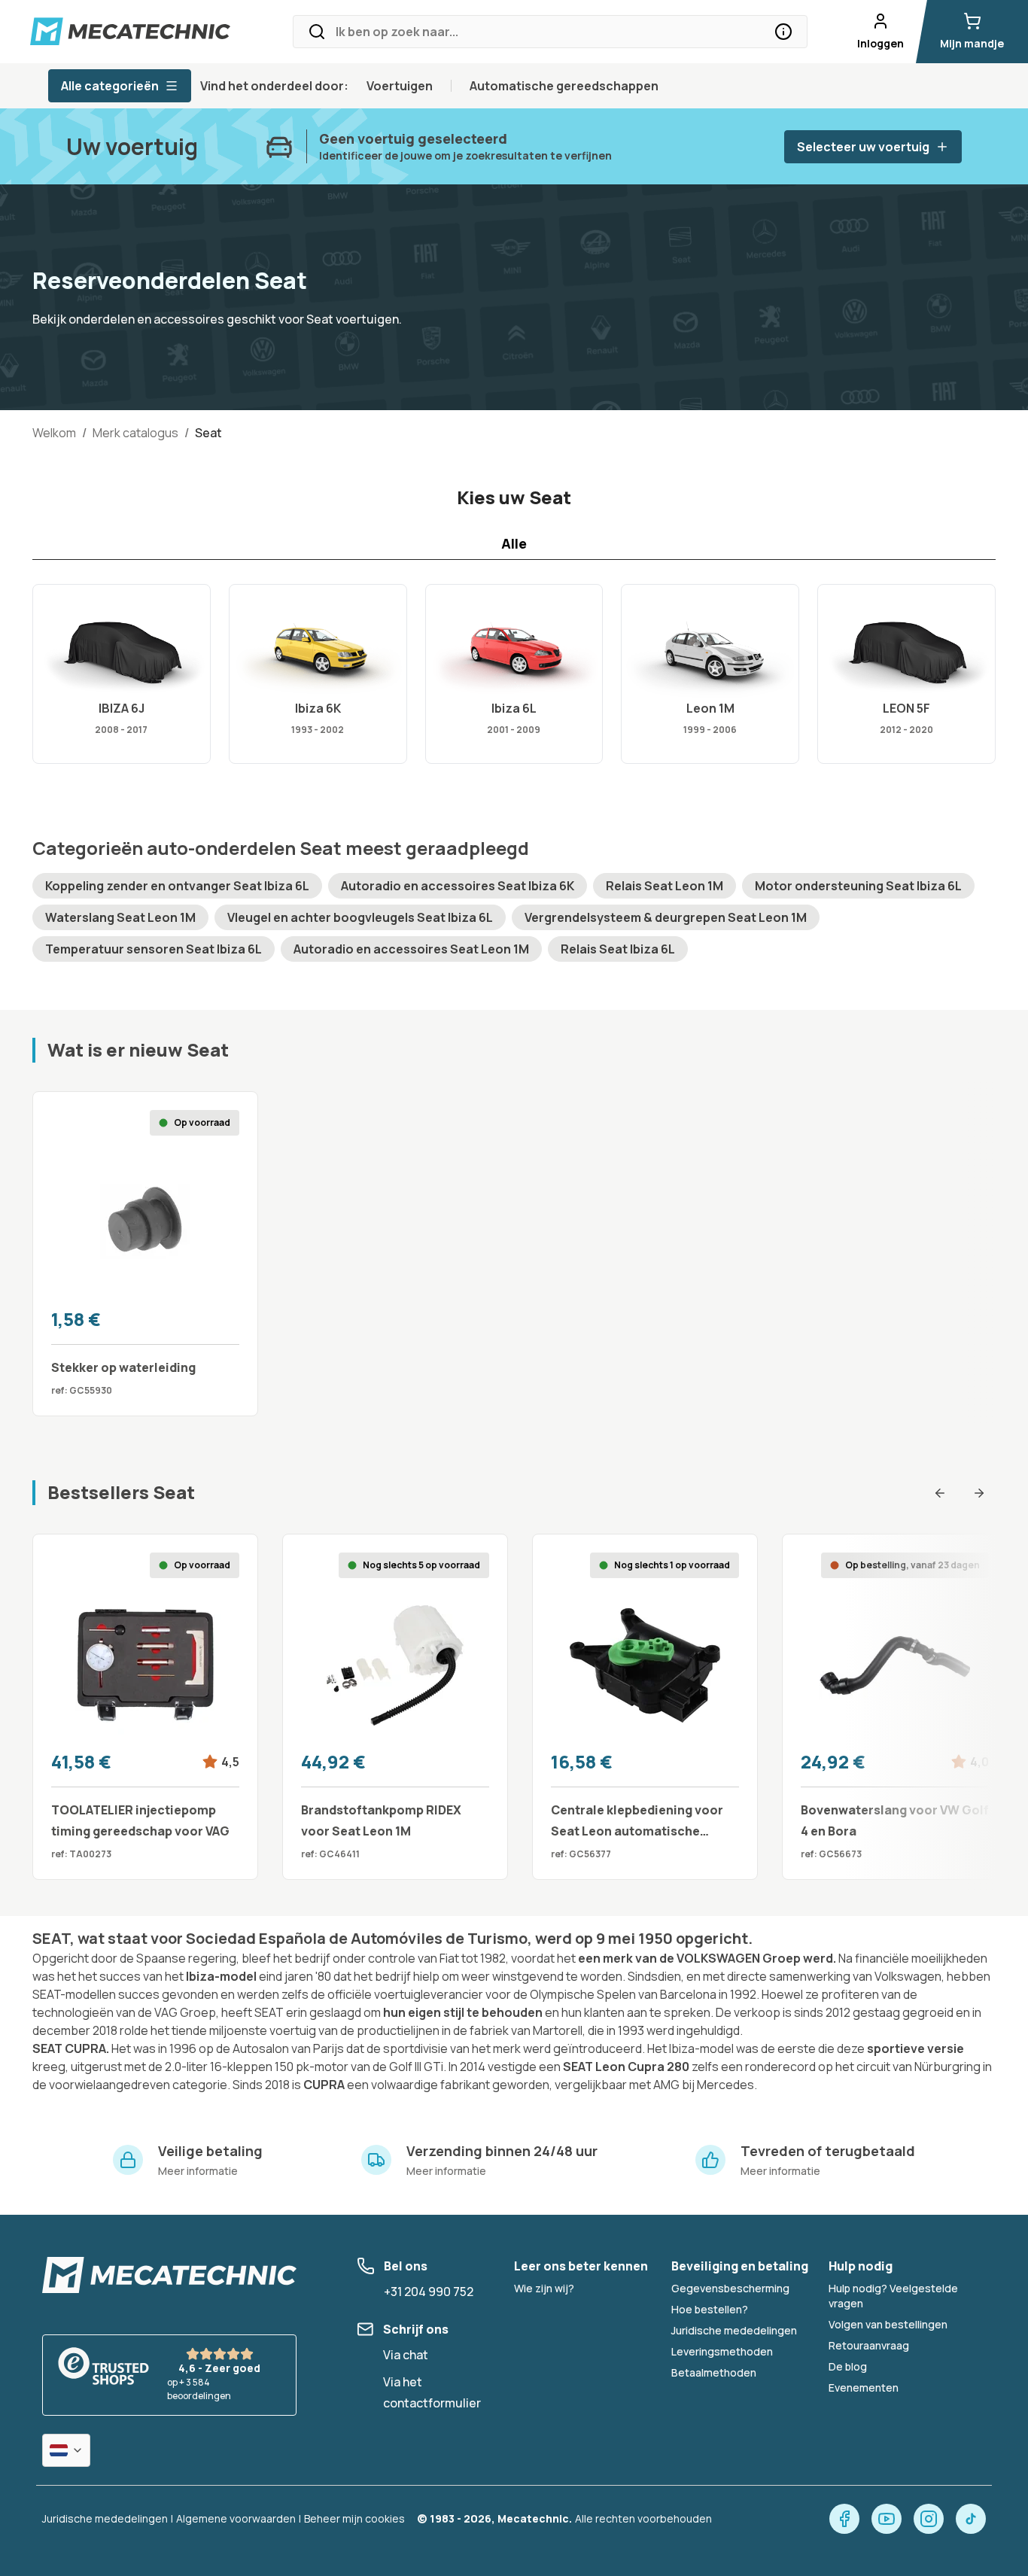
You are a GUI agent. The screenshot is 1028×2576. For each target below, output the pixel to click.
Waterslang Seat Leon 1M (120, 917)
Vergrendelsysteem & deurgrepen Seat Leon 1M (666, 917)
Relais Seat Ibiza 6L (618, 949)
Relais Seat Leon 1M (665, 886)
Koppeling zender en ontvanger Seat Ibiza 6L (177, 886)
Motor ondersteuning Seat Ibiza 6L (858, 886)
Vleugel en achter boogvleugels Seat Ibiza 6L (360, 917)
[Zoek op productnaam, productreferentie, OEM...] (783, 32)
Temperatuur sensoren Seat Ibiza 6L (154, 949)
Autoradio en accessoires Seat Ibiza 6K (458, 886)
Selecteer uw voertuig (863, 147)
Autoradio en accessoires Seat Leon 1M (411, 949)
